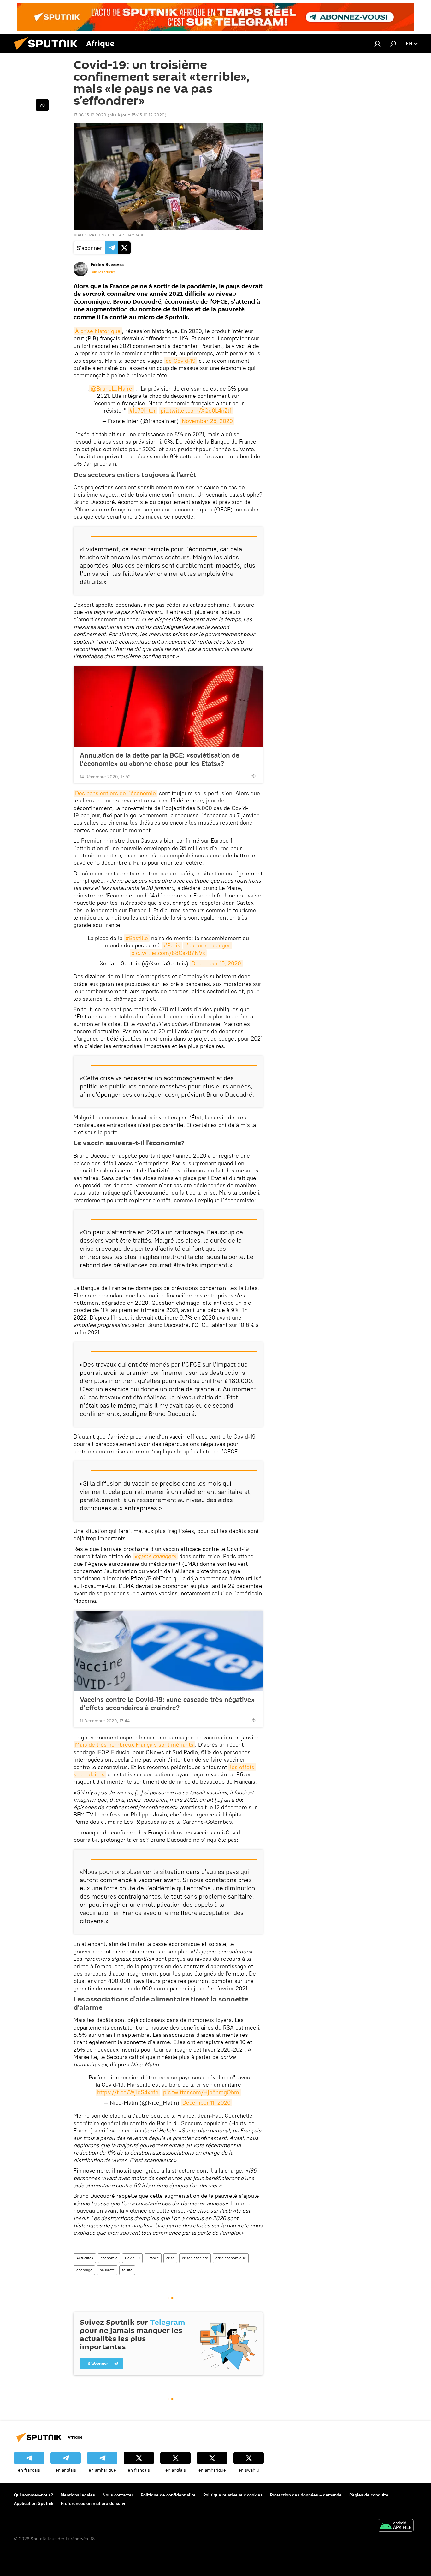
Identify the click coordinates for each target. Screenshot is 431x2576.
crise (170, 2258)
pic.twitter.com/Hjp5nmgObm (201, 2092)
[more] (253, 776)
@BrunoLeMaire (111, 388)
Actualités (85, 2258)
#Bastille (137, 938)
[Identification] (377, 44)
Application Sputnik (34, 2503)
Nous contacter (118, 2495)
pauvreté (107, 2270)
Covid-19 (132, 2258)
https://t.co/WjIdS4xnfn (128, 2092)
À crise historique (98, 331)
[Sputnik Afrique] (48, 51)
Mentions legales (78, 2495)
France (153, 2258)
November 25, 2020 (207, 421)
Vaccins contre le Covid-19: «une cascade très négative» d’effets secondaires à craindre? (167, 1703)
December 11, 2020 (207, 2103)
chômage (84, 2270)
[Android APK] (396, 2526)
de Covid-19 (181, 361)
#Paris (172, 945)
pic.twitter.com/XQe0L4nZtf (196, 411)
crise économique (231, 2258)
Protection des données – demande (306, 2495)
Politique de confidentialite (168, 2495)
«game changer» (155, 1556)
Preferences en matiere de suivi (93, 2503)
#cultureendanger (208, 945)
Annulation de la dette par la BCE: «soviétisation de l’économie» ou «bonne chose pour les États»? (160, 759)
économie (109, 2258)
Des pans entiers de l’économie (115, 793)
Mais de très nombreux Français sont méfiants (134, 1745)
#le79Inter (143, 411)
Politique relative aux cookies (233, 2495)
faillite (127, 2270)
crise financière (195, 2258)
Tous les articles (103, 272)
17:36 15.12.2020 (90, 115)
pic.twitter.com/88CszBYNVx (168, 953)
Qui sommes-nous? (33, 2495)
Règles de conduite (369, 2495)
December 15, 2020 (216, 963)
